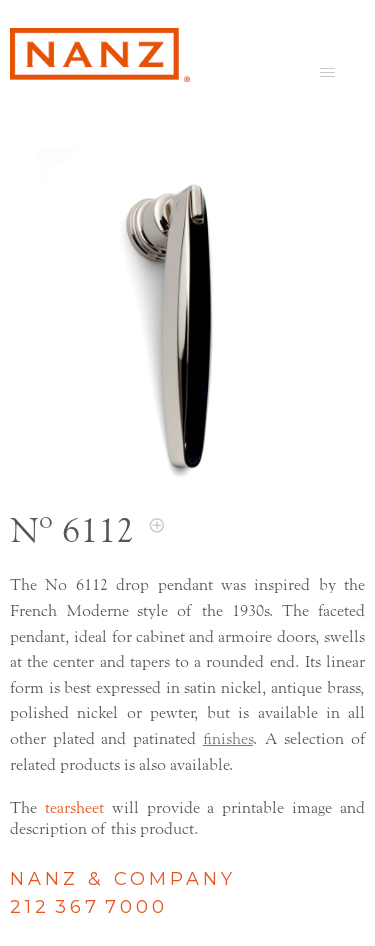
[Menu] (327, 72)
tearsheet (74, 808)
